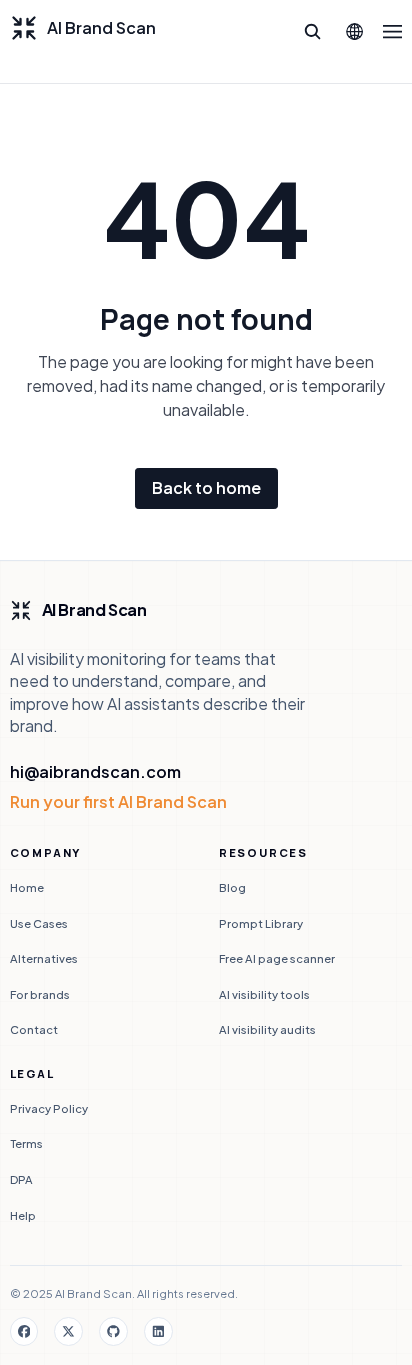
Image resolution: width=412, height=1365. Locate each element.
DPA (21, 1179)
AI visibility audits (267, 1029)
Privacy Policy (49, 1108)
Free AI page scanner (277, 958)
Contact (34, 1029)
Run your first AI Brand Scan (118, 801)
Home (27, 887)
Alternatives (44, 958)
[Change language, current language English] (354, 32)
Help (23, 1215)
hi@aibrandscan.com (95, 771)
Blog (232, 887)
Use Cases (39, 923)
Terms (26, 1143)
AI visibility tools (264, 994)
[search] (313, 32)
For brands (40, 994)
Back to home (206, 487)
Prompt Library (261, 923)
